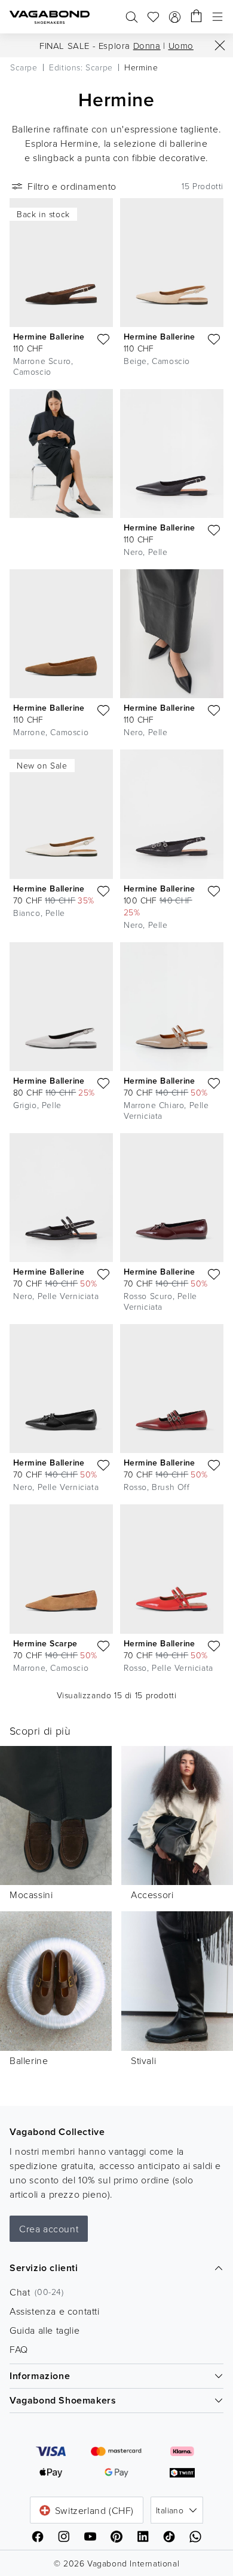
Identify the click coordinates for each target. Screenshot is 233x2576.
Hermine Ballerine (49, 337)
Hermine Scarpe (45, 1643)
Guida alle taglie (45, 2330)
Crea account (49, 2229)
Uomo (181, 46)
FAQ (19, 2349)
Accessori (152, 1895)
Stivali (143, 2060)
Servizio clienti (44, 2268)
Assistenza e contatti (55, 2311)
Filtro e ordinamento (72, 186)
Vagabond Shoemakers (63, 2400)
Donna (147, 46)
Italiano (170, 2510)
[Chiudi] (220, 45)
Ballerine (29, 2060)
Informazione (40, 2376)
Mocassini (31, 1895)
